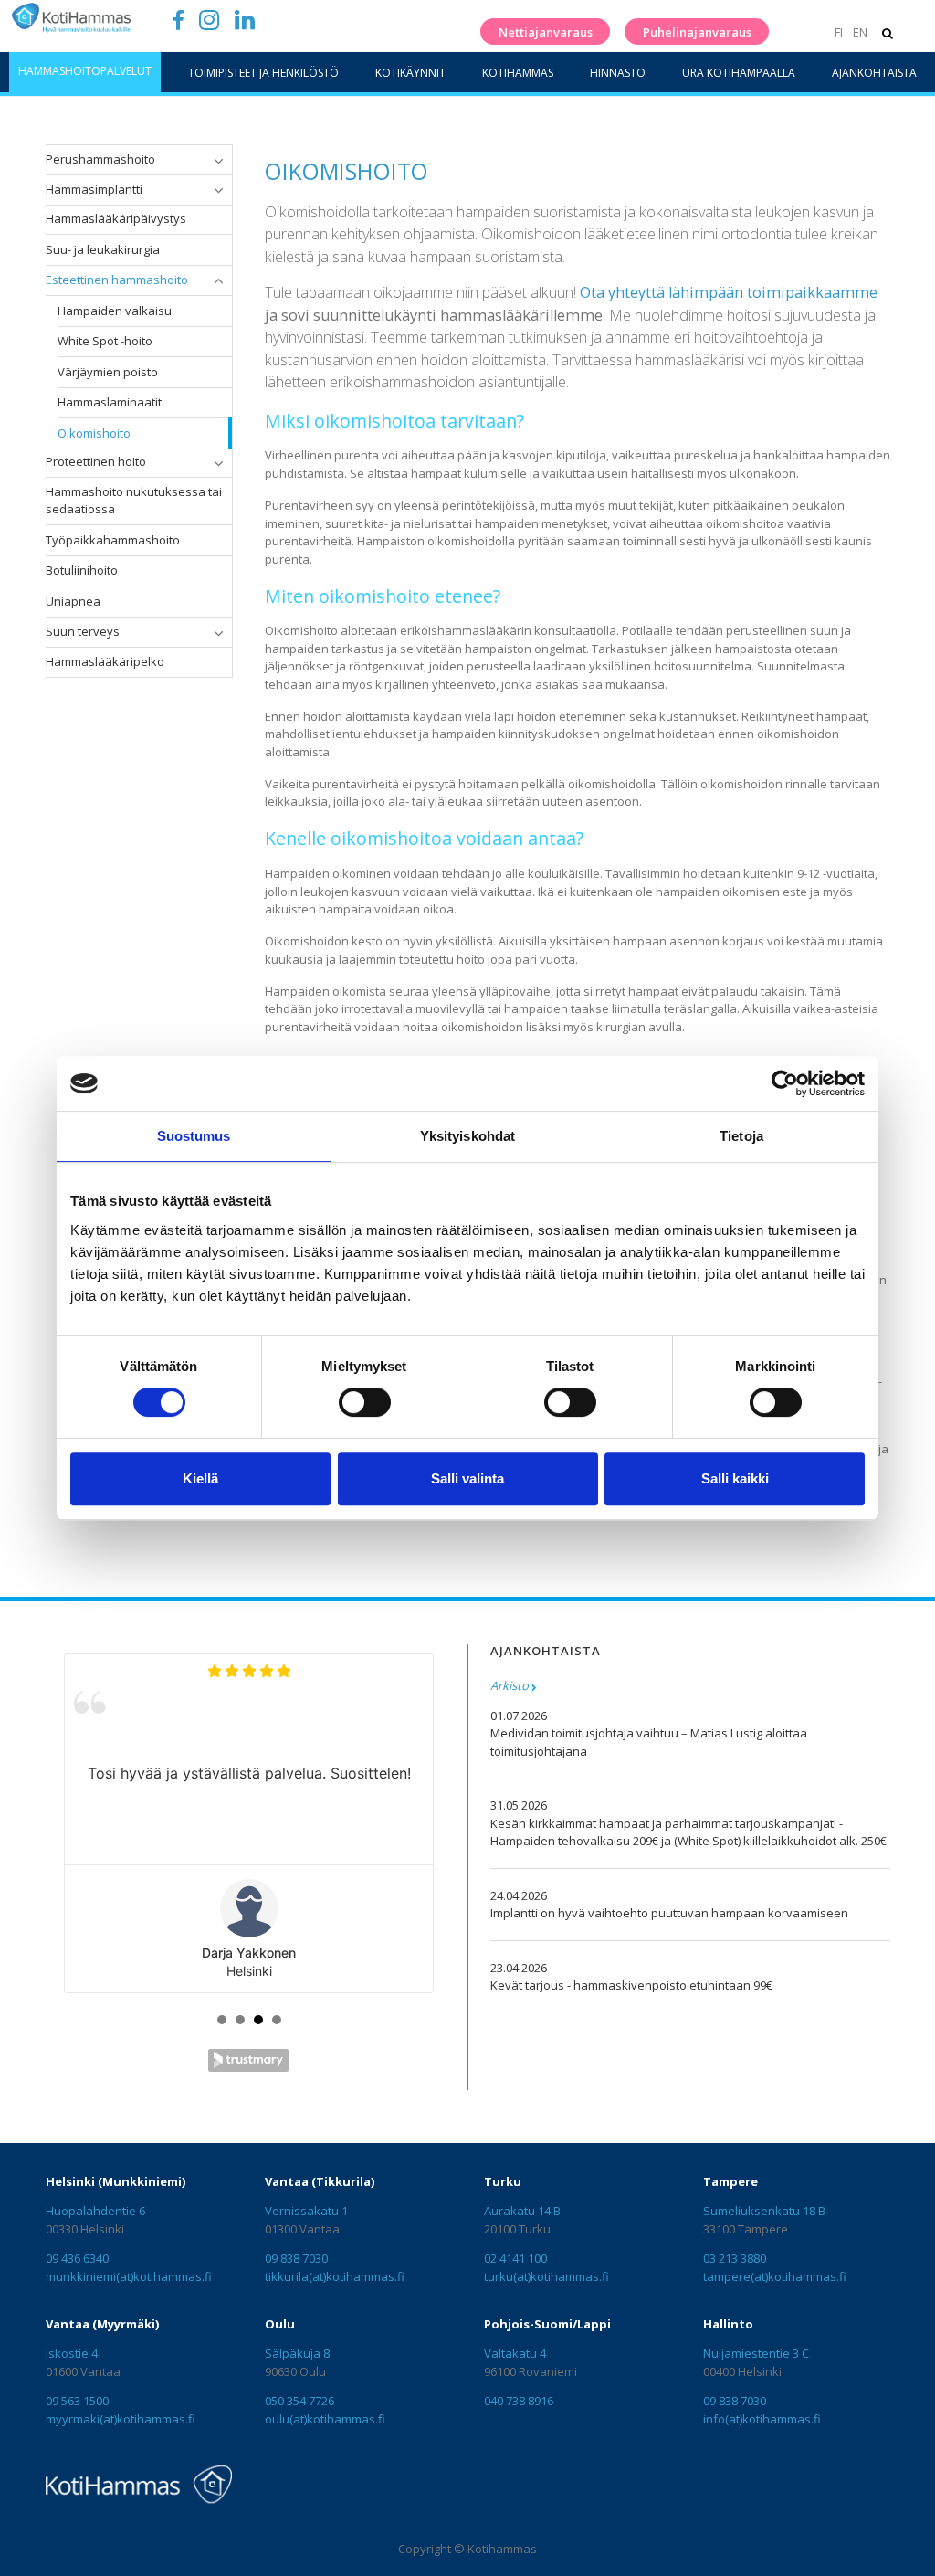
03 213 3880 (735, 2258)
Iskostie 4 (72, 2353)
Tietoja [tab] (741, 1136)
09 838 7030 (296, 2258)
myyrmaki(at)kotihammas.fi (121, 2419)
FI (838, 32)
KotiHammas (518, 73)
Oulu (280, 2324)
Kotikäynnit (410, 73)
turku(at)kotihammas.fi (546, 2276)
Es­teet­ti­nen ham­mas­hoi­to (117, 280)
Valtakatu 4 (515, 2353)
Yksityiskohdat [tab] (467, 1136)
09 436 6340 (77, 2258)
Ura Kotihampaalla (739, 73)
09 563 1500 (77, 2401)
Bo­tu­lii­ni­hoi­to (82, 570)
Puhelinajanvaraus (697, 32)
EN (860, 32)
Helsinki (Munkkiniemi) (116, 2181)
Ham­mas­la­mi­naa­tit (110, 402)
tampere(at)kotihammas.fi (775, 2276)
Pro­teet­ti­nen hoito (96, 461)
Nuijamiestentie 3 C (756, 2353)
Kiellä (200, 1478)
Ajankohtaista (874, 73)
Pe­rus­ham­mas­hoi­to (100, 159)
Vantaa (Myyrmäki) (102, 2324)
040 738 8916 (519, 2401)
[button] (218, 161)
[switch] (365, 1402)
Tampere (730, 2181)
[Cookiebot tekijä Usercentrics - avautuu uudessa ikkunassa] (785, 1083)
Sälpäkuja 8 (297, 2353)
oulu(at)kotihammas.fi (325, 2419)
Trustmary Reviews (248, 2060)
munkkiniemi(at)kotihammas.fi (129, 2276)
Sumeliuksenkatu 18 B (764, 2211)
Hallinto (728, 2324)
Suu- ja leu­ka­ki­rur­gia (103, 249)
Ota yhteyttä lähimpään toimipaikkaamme (729, 292)
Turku (503, 2181)
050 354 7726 (299, 2401)
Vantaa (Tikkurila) (320, 2181)
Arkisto (510, 1685)
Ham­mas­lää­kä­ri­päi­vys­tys (116, 218)
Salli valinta (467, 1478)
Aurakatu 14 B (522, 2211)
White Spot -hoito (105, 341)
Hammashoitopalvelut (85, 71)
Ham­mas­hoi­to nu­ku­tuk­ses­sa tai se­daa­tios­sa (134, 501)
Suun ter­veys (83, 631)
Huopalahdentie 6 (95, 2211)
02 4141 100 (515, 2258)
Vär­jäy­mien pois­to (108, 372)
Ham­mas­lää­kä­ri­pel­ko (105, 661)
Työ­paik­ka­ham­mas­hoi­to (113, 540)
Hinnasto (618, 73)
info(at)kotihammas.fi (762, 2419)
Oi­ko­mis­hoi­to (94, 433)
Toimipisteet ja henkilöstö (263, 73)
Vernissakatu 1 (306, 2211)
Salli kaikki (735, 1478)
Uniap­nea (73, 601)
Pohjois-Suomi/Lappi (547, 2324)
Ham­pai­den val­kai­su (115, 311)
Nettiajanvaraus (546, 32)
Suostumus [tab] (194, 1136)
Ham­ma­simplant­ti (94, 189)
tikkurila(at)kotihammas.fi (335, 2276)
